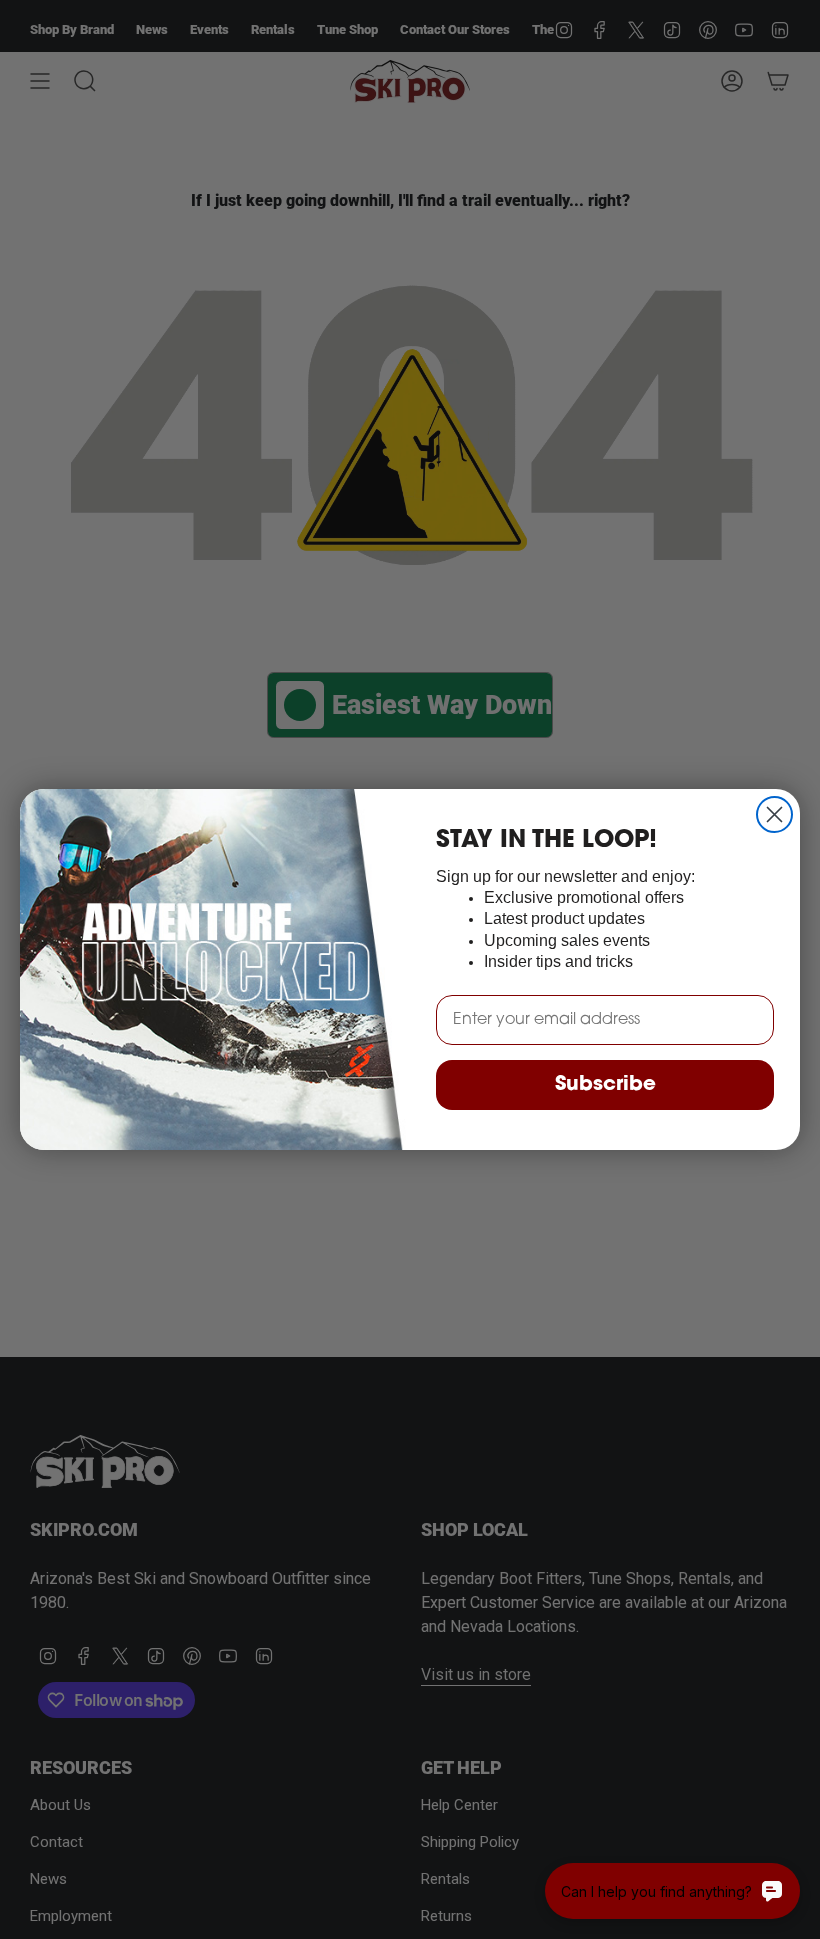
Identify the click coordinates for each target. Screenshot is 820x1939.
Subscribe (605, 1085)
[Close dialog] (774, 814)
